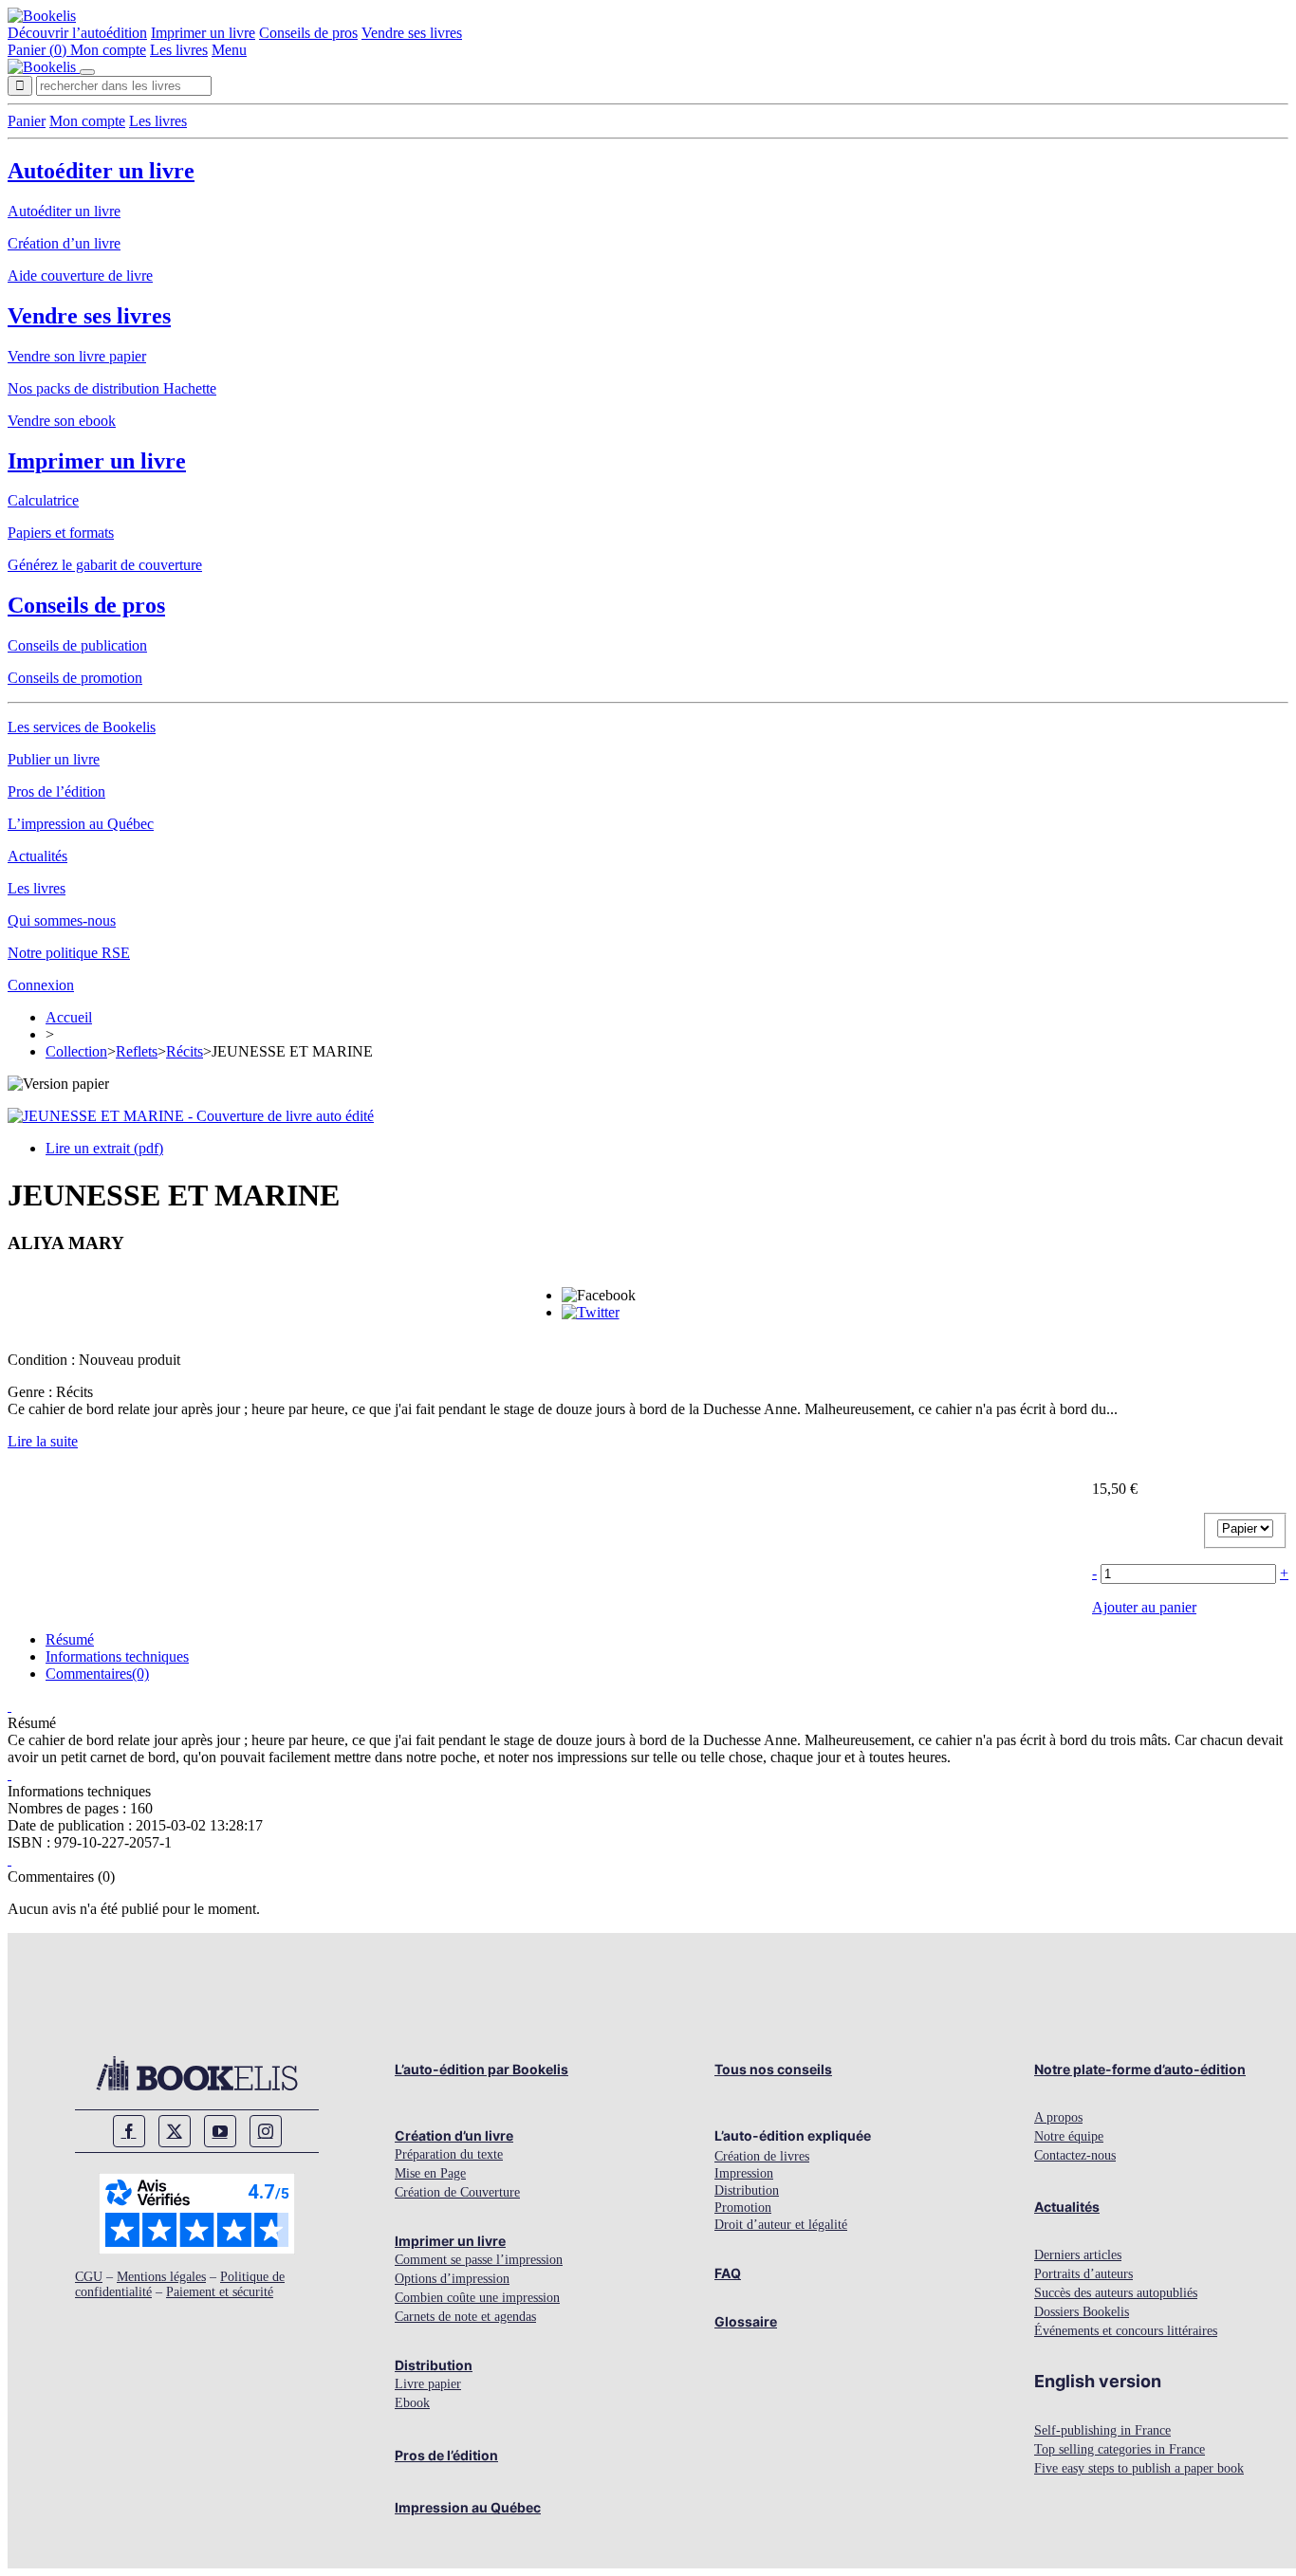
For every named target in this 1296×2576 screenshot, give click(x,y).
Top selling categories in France (1120, 2449)
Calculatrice (43, 500)
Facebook (129, 2131)
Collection (76, 1051)
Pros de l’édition (56, 791)
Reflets (137, 1051)
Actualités (37, 856)
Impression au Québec (468, 2507)
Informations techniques (117, 1656)
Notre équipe (1069, 2136)
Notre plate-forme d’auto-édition (1140, 2069)
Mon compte (108, 50)
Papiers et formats (61, 533)
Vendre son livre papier (77, 356)
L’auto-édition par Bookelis (481, 2069)
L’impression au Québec (81, 824)
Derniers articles (1078, 2255)
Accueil (69, 1017)
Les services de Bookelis (82, 727)
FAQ (728, 2273)
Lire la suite (43, 1441)
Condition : (43, 1360)
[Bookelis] (42, 16)
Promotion (743, 2208)
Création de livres (762, 2156)
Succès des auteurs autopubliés (1116, 2293)
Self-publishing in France (1102, 2430)
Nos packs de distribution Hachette (112, 388)
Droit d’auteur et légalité (781, 2225)
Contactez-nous (1075, 2155)
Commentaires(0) (97, 1674)
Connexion (41, 985)
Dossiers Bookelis (1082, 2312)
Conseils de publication (77, 645)
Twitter (175, 2131)
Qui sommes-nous (62, 920)
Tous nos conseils (773, 2069)
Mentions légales (161, 2277)
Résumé (70, 1639)
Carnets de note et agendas (465, 2317)
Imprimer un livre (203, 33)
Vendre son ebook (62, 421)
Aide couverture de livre (80, 276)
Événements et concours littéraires (1126, 2331)
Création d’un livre (64, 243)
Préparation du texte (449, 2154)
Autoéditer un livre (101, 171)
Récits (185, 1051)
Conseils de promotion (75, 678)
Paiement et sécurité (220, 2292)
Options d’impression (452, 2279)
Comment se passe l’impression (479, 2260)
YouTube (220, 2131)
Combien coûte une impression (477, 2298)
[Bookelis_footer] (197, 2073)
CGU (89, 2277)
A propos (1058, 2117)
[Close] (87, 72)
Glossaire (746, 2321)
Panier (27, 121)
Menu (229, 50)
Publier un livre (54, 759)
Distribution (434, 2365)
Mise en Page (430, 2173)
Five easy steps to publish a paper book (1139, 2468)
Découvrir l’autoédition (77, 33)
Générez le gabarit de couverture (105, 565)
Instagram (266, 2131)
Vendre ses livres (412, 33)
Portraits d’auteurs (1083, 2274)
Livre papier (428, 2384)
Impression (744, 2173)
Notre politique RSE (69, 953)
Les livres (179, 50)
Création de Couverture (457, 2192)
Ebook (412, 2403)
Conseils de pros (308, 33)
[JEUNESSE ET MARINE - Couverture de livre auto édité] (191, 1116)
